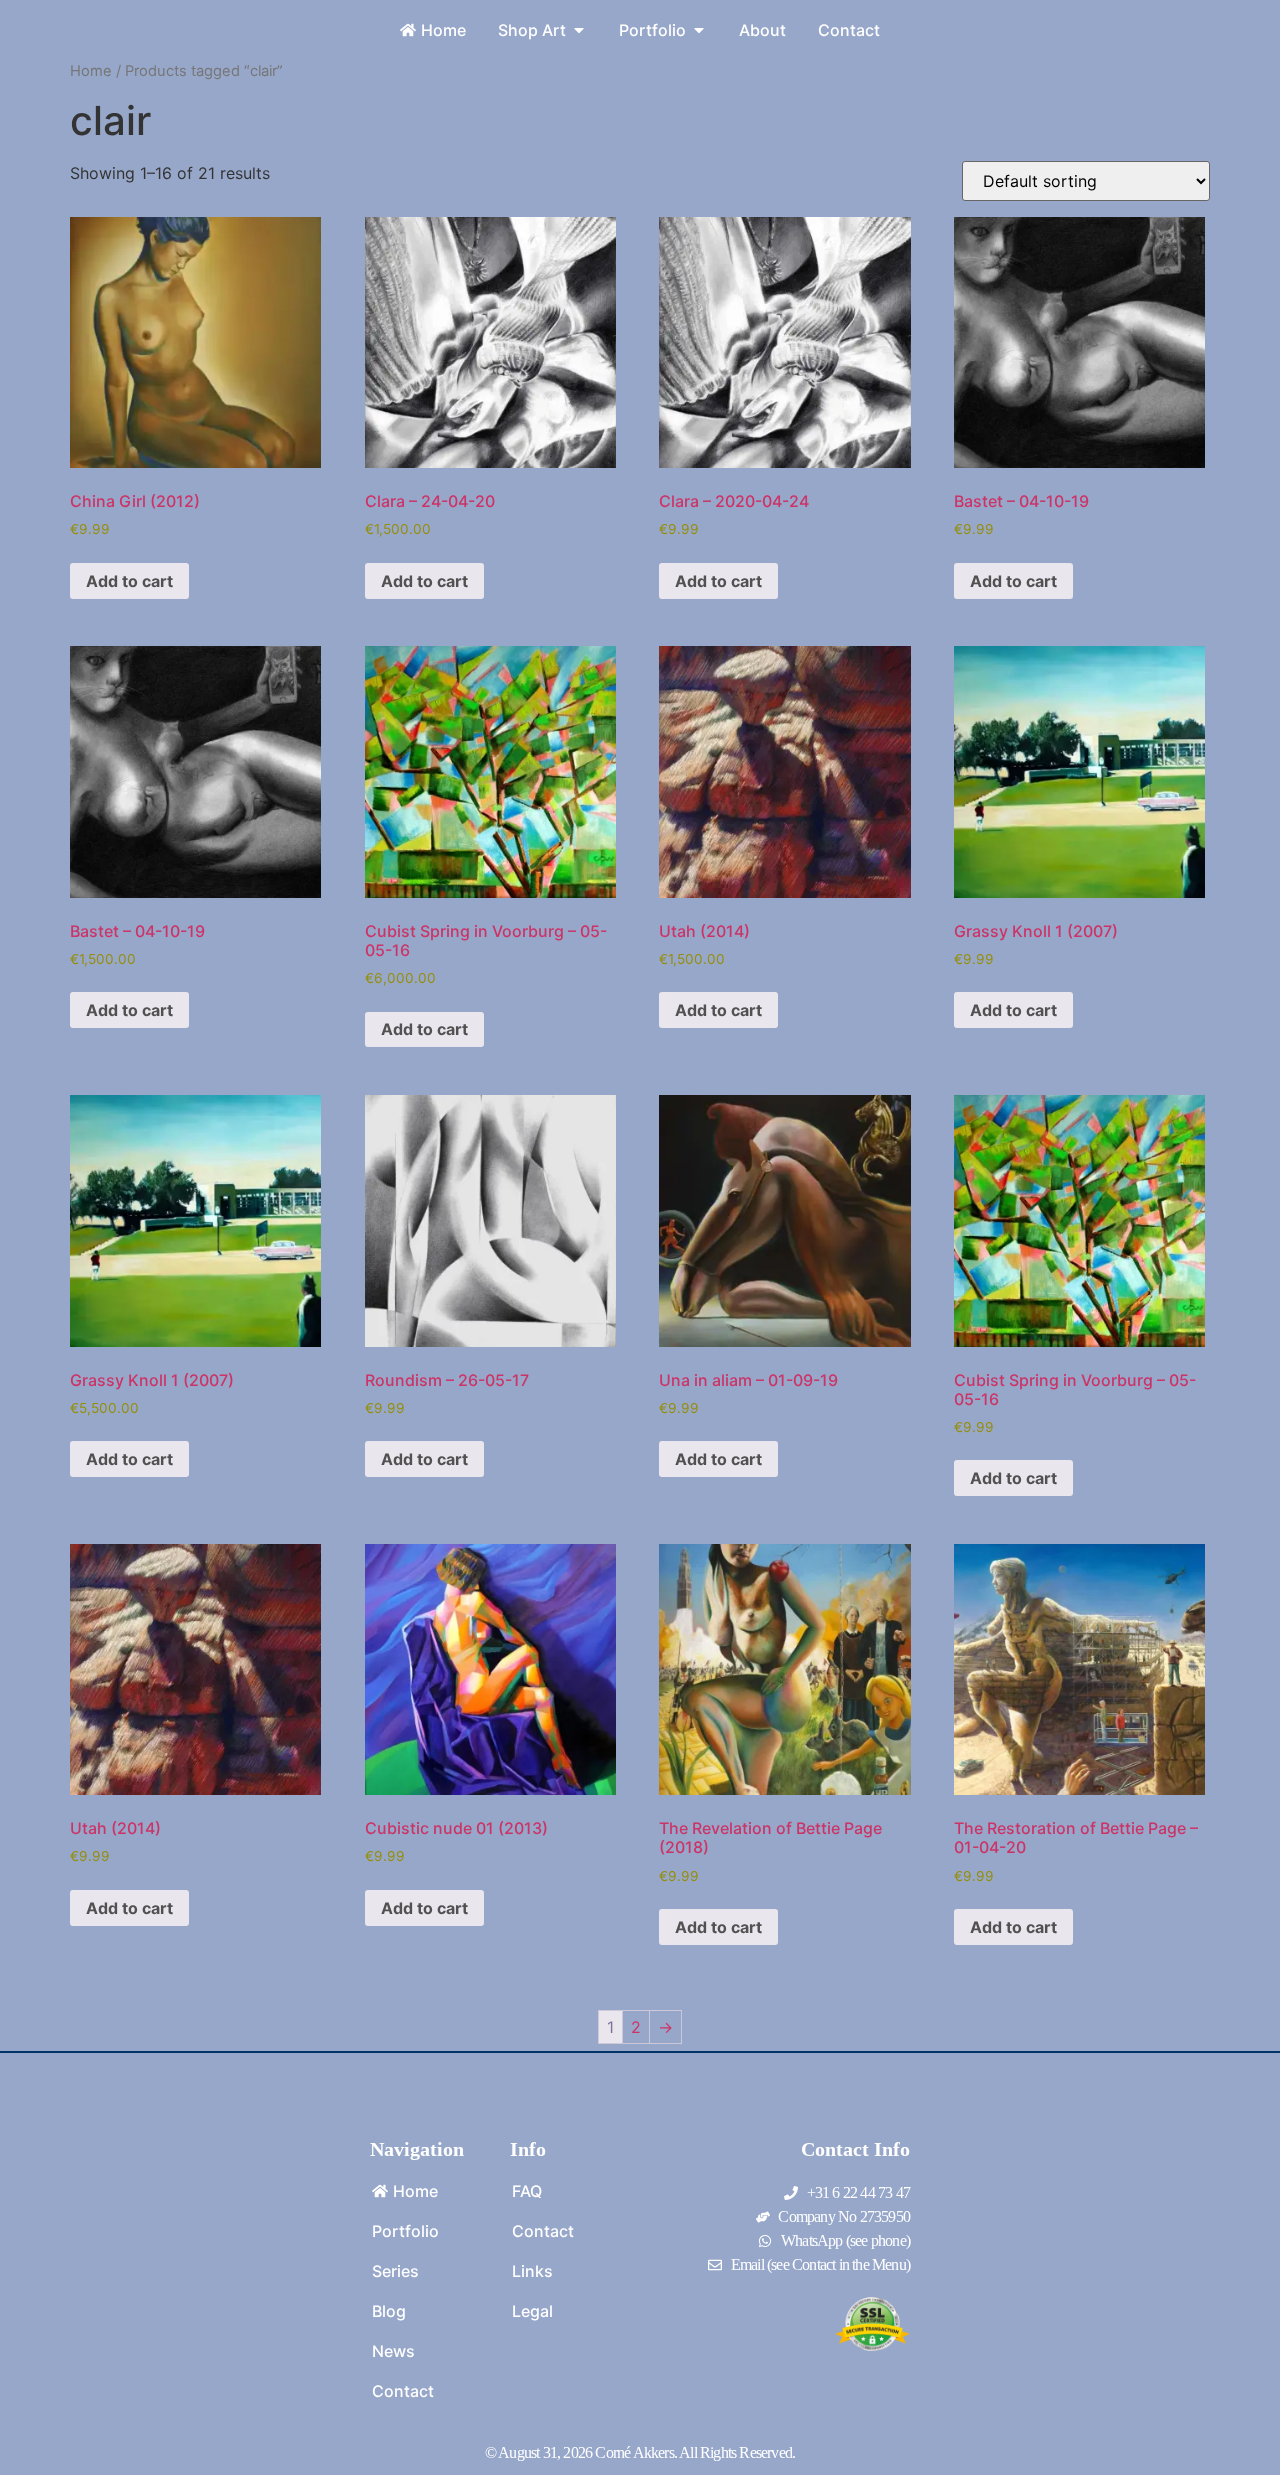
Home (91, 71)
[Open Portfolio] (699, 30)
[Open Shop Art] (579, 30)
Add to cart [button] (129, 581)
